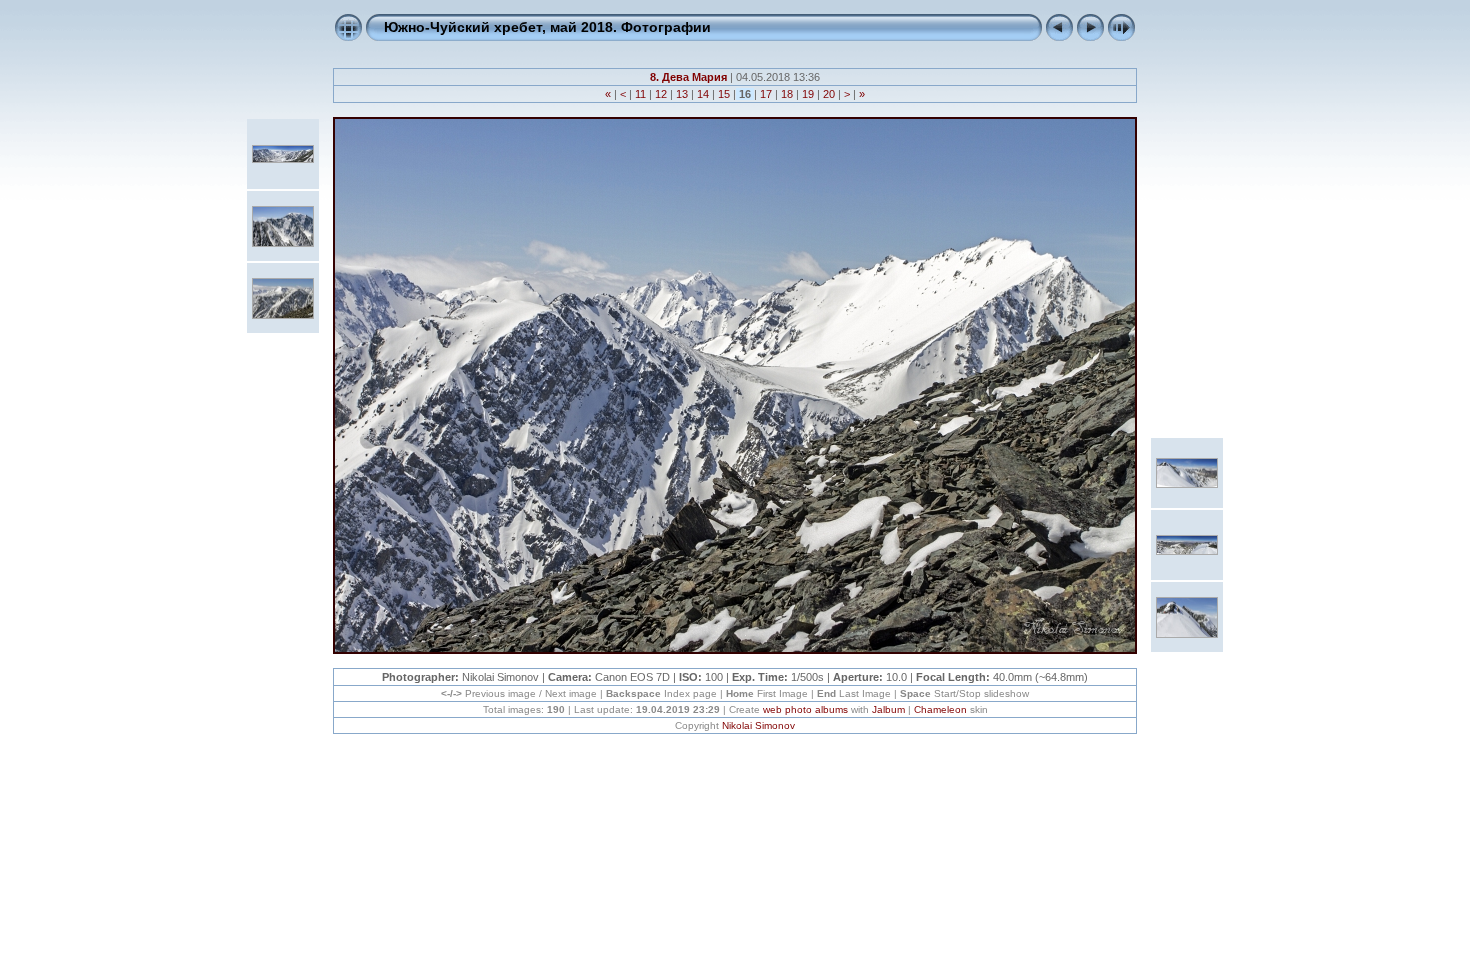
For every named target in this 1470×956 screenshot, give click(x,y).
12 (661, 94)
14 (703, 94)
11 (640, 94)
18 (787, 94)
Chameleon (940, 709)
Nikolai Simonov (758, 725)
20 (829, 94)
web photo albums (805, 709)
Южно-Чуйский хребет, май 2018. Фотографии (547, 27)
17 (766, 94)
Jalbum (888, 709)
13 (682, 94)
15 (724, 94)
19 (808, 94)
